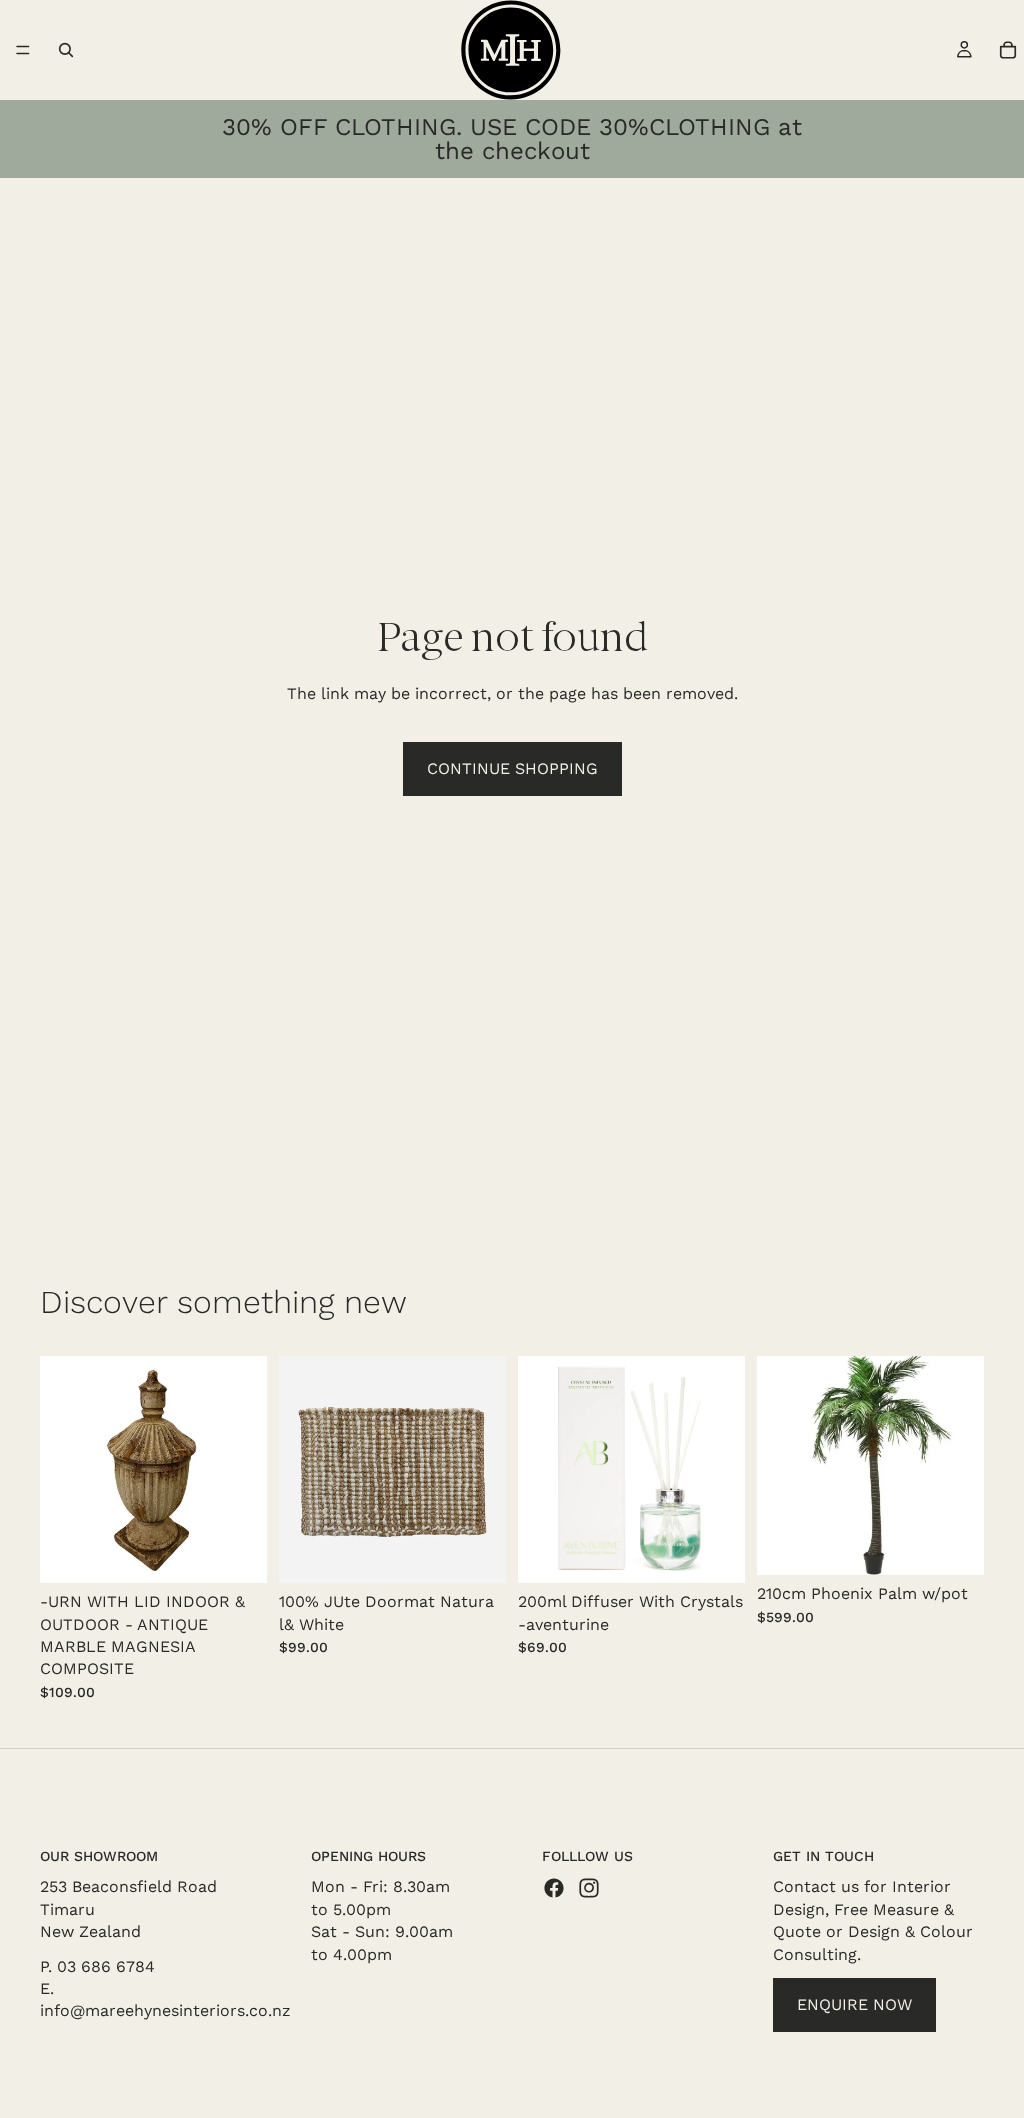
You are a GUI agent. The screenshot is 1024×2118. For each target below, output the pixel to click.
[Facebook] (554, 1889)
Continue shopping (512, 768)
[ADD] (236, 1552)
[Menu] (23, 50)
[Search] (66, 50)
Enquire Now (854, 2004)
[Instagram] (589, 1889)
